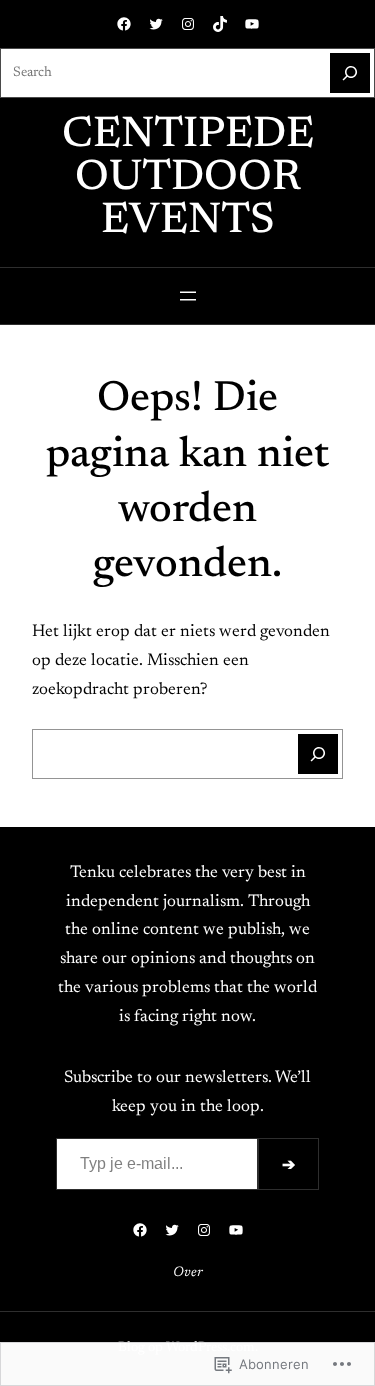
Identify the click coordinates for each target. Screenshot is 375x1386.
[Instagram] (188, 24)
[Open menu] (188, 296)
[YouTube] (252, 24)
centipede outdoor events (188, 178)
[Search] (350, 73)
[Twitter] (156, 24)
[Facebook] (124, 24)
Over (188, 1273)
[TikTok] (220, 24)
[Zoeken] (318, 754)
